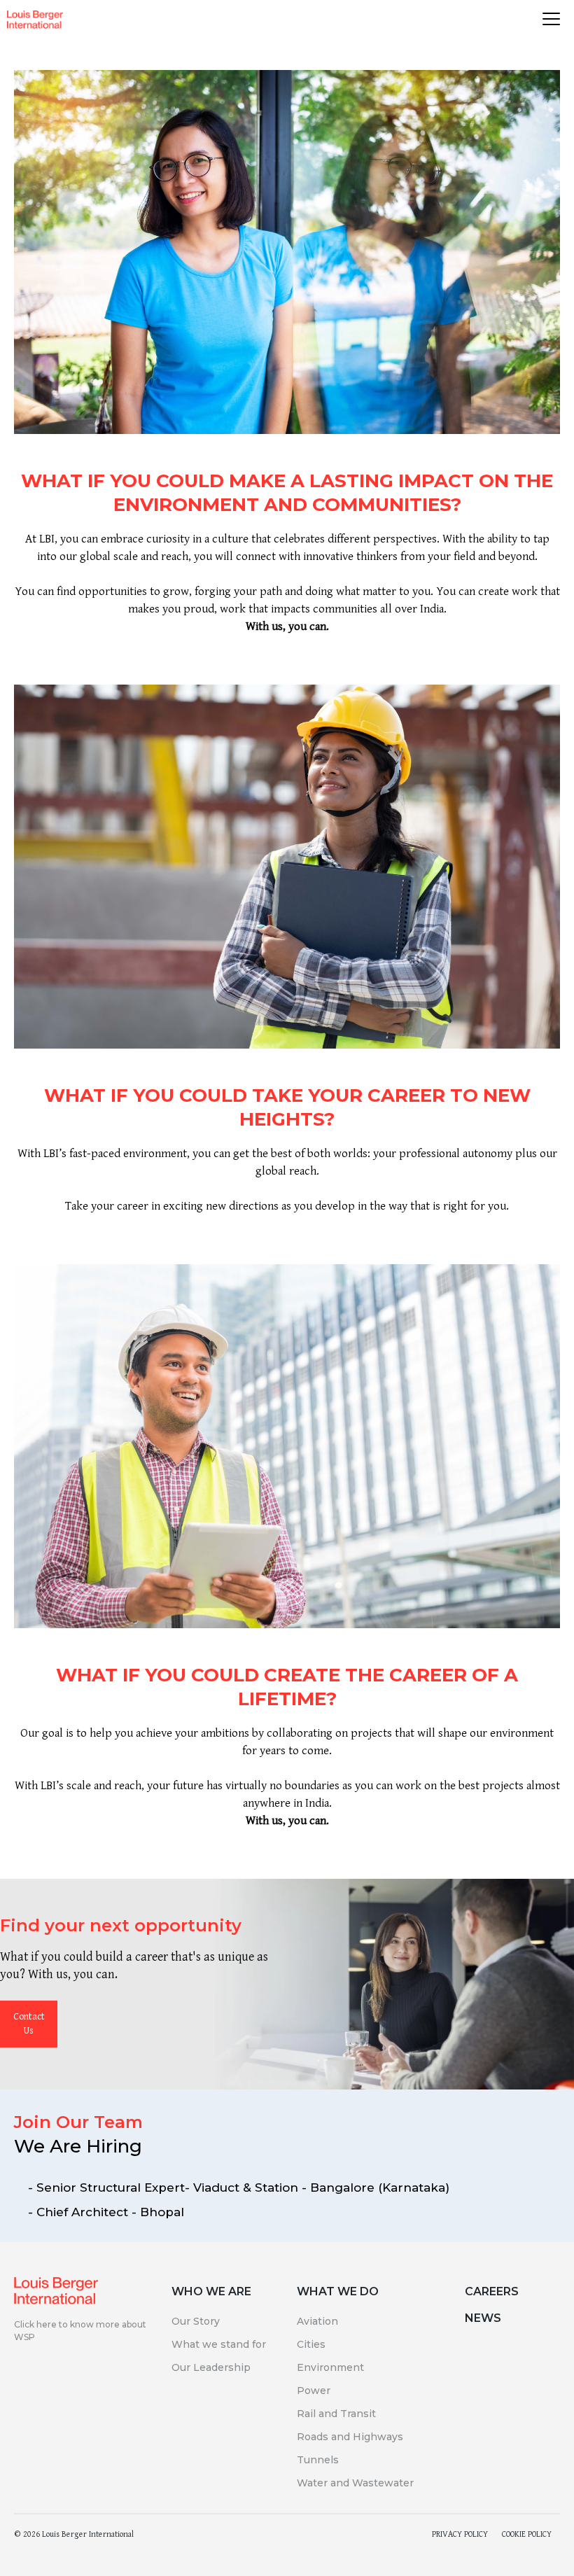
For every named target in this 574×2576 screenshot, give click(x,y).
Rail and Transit (336, 2414)
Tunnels (318, 2460)
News (483, 2318)
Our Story (196, 2321)
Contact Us (29, 2024)
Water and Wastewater (355, 2483)
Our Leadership (211, 2367)
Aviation (317, 2321)
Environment (330, 2367)
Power (314, 2390)
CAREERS (492, 2291)
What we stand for (219, 2344)
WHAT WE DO (338, 2291)
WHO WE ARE (211, 2291)
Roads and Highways (350, 2437)
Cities (311, 2344)
